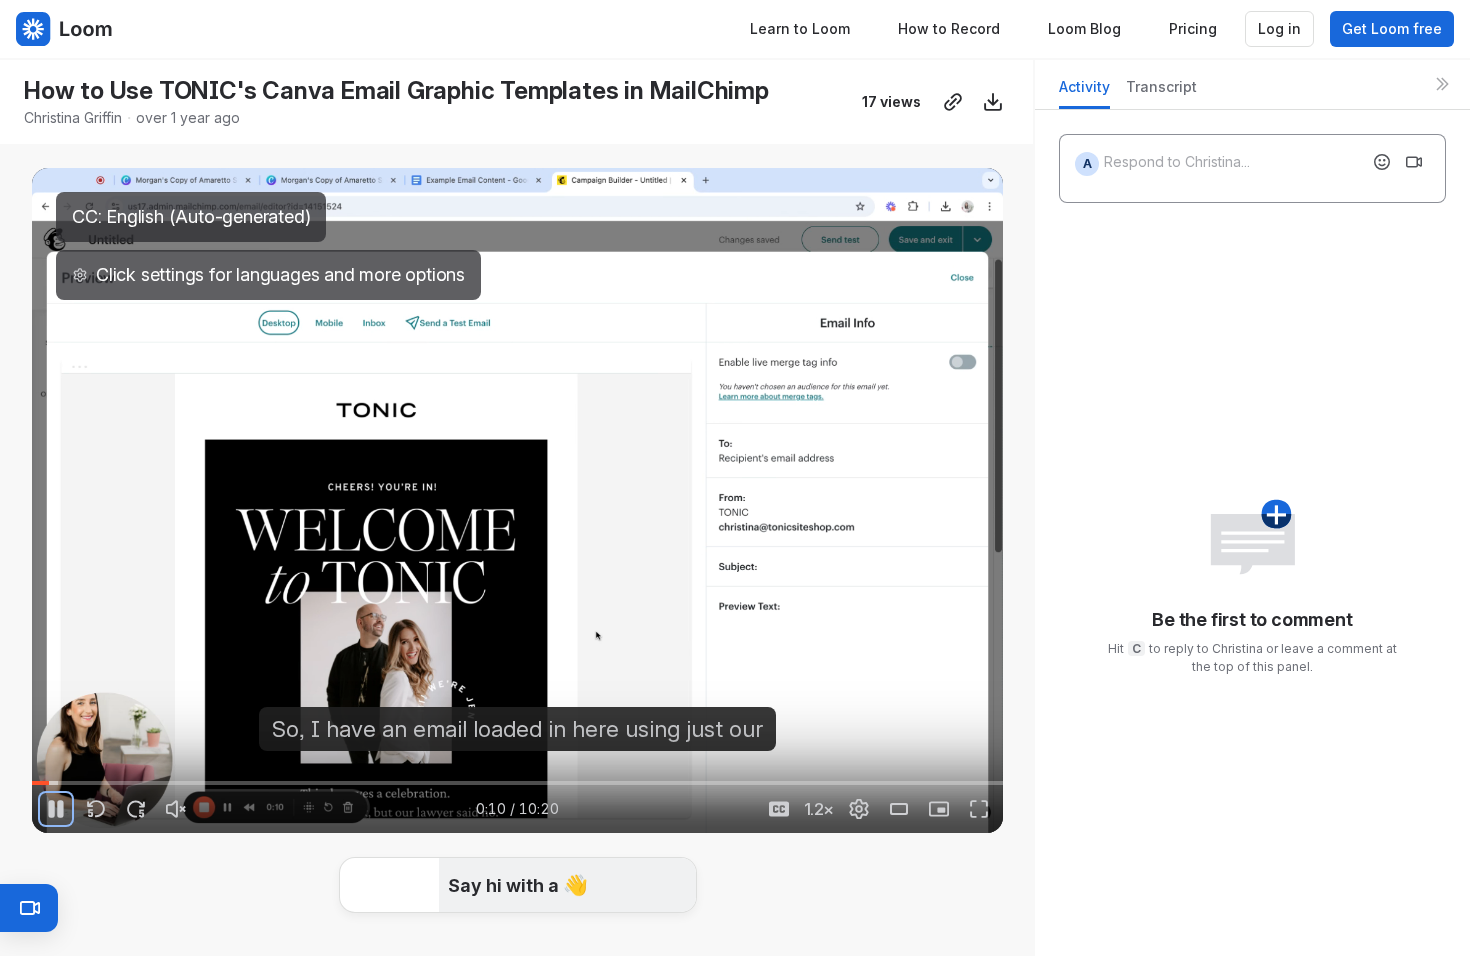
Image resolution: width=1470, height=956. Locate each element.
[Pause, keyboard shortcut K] (56, 809)
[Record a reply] (1414, 162)
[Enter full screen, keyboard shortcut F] (979, 809)
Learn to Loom (800, 28)
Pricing (1193, 28)
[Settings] (859, 809)
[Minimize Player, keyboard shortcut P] (939, 809)
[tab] (1084, 92)
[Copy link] (953, 102)
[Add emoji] (1382, 162)
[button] (518, 886)
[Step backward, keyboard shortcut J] (96, 809)
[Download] (993, 102)
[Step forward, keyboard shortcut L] (136, 809)
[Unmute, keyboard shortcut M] (176, 809)
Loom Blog (1084, 28)
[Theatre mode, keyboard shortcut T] (899, 809)
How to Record (949, 28)
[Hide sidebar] (1442, 84)
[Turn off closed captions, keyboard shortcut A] (779, 809)
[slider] (517, 783)
